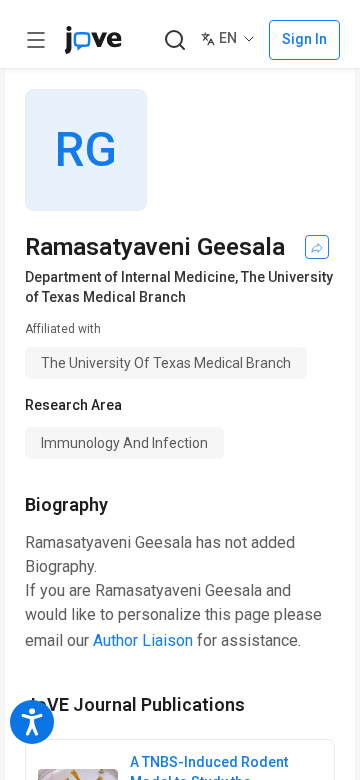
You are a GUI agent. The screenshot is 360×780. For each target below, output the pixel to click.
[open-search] (174, 40)
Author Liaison (143, 640)
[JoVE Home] (93, 40)
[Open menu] (36, 40)
